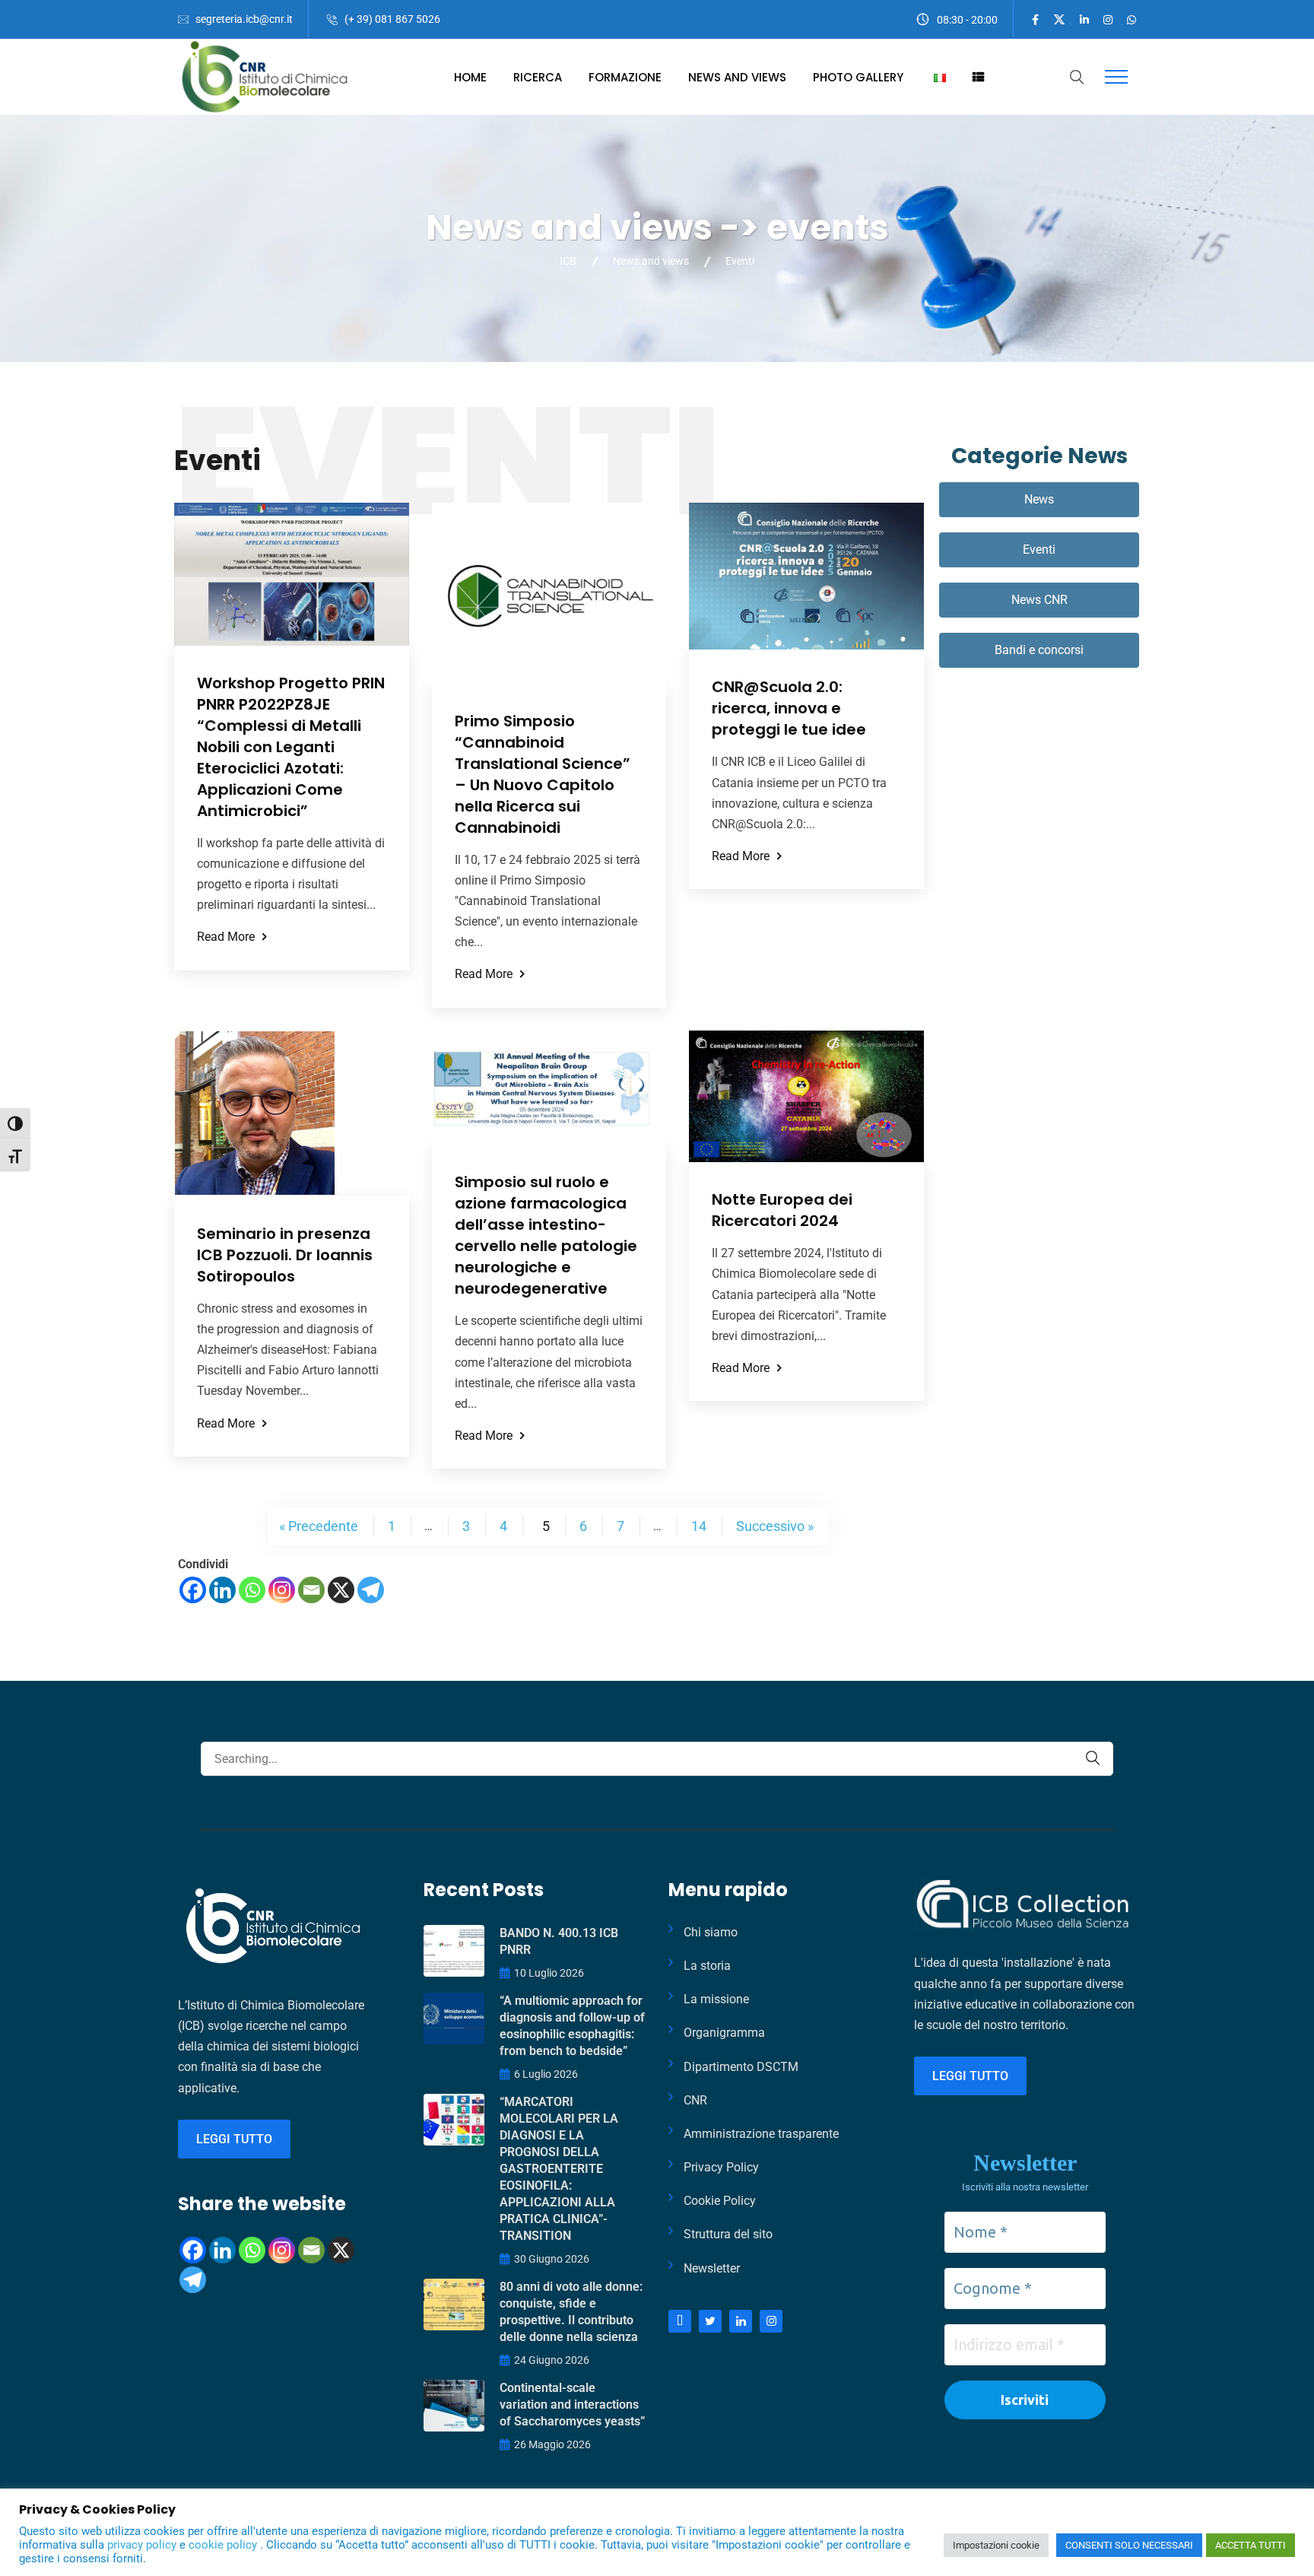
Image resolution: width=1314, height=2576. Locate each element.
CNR (695, 2100)
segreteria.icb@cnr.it (244, 19)
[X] (341, 1590)
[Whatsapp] (252, 1590)
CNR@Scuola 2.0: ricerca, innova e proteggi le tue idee (789, 708)
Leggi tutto (234, 2139)
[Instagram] (282, 1590)
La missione (716, 1999)
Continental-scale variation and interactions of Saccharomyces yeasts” (572, 2404)
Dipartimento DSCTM (741, 2067)
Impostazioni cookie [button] (996, 2545)
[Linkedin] (222, 1590)
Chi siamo (711, 1932)
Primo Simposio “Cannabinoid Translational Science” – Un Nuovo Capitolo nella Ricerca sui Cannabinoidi (543, 774)
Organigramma (724, 2033)
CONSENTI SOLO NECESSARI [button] (1129, 2545)
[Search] (1093, 1758)
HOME (470, 77)
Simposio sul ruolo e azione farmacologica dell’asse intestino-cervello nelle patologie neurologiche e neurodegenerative (546, 1235)
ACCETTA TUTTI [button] (1251, 2545)
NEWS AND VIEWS (737, 77)
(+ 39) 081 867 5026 (392, 19)
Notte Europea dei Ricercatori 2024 (782, 1210)
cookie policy (224, 2545)
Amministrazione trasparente (761, 2134)
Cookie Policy (720, 2201)
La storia (707, 1966)
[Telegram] (371, 1590)
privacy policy (143, 2545)
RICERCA (538, 77)
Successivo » (775, 1526)
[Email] (311, 1590)
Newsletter (712, 2268)
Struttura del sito (728, 2234)
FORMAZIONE (625, 77)
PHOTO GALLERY (858, 77)
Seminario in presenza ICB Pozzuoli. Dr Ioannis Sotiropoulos (285, 1255)
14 (699, 1526)
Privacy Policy (721, 2167)
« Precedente (319, 1526)
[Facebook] (193, 1590)
